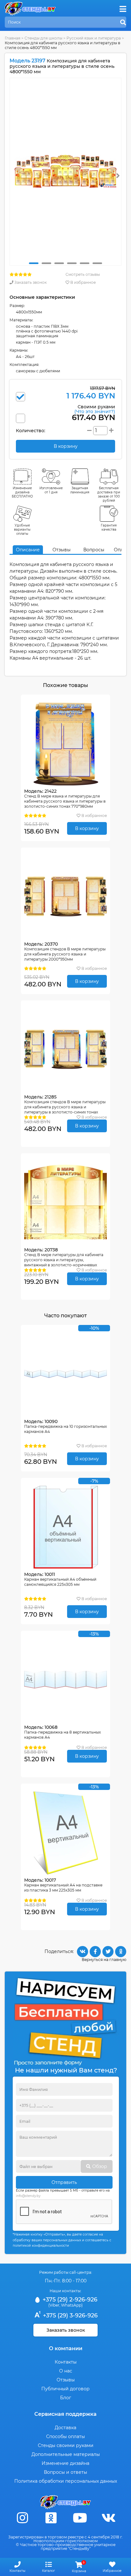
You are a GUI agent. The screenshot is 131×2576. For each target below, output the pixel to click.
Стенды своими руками (66, 2445)
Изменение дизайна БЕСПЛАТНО (22, 492)
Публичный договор (65, 2389)
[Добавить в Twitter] (108, 1952)
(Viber (54, 2305)
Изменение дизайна (65, 2463)
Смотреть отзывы (83, 274)
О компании (66, 2348)
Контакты (66, 2362)
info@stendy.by (28, 2196)
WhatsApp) (72, 2305)
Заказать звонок (30, 282)
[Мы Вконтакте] (109, 2518)
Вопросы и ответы (65, 2472)
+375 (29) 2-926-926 (69, 2300)
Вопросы (94, 550)
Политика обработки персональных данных (66, 2481)
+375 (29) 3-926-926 (69, 2315)
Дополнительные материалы (66, 2454)
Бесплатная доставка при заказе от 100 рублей (109, 494)
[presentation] (118, 176)
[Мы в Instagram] (22, 2518)
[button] (34, 263)
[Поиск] (123, 23)
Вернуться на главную (104, 1960)
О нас (66, 2371)
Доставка (65, 2428)
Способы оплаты (65, 2436)
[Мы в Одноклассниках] (51, 2518)
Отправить (64, 2182)
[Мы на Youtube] (80, 2518)
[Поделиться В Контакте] (83, 1952)
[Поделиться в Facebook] (95, 1952)
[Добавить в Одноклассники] (121, 1952)
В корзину (87, 828)
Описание (28, 550)
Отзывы (62, 550)
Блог (66, 2398)
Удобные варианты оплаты (22, 530)
